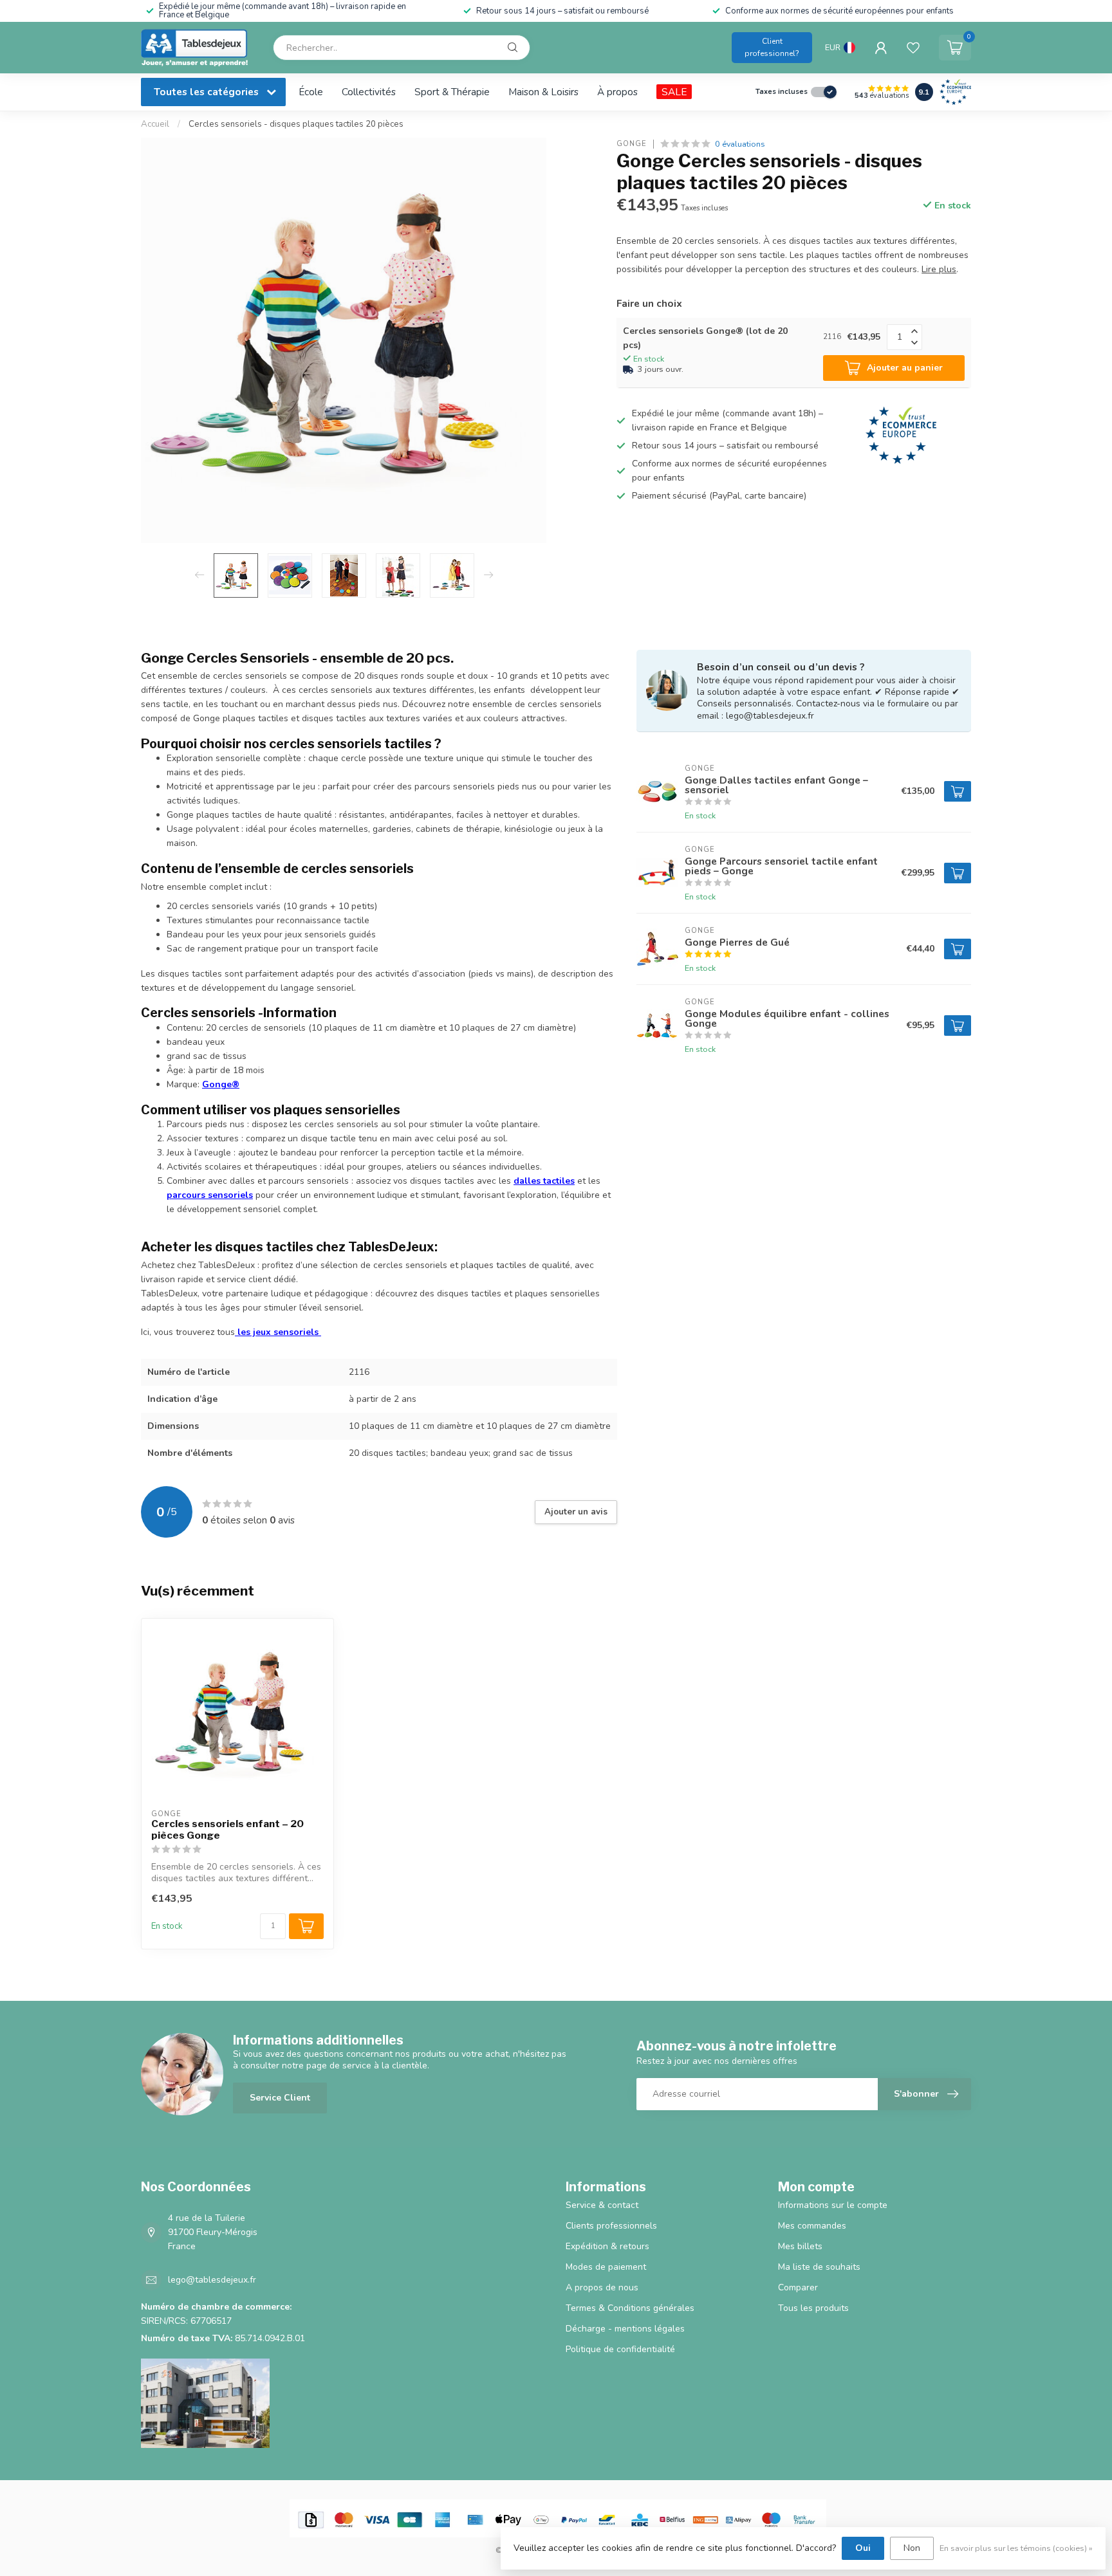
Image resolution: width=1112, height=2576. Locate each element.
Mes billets (800, 2246)
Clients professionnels (611, 2226)
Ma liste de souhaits (819, 2267)
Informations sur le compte (833, 2205)
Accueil (155, 124)
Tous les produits (813, 2308)
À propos (617, 92)
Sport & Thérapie (452, 92)
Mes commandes (812, 2226)
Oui (863, 2548)
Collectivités (369, 92)
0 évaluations (740, 144)
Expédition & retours (607, 2246)
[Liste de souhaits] (913, 48)
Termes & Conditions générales (630, 2308)
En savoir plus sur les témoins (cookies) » (1016, 2548)
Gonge (632, 144)
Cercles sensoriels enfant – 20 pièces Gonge (227, 1830)
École (311, 92)
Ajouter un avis (576, 1512)
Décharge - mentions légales (625, 2329)
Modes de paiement (606, 2267)
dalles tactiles (544, 1181)
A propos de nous (602, 2287)
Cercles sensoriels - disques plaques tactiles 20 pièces (296, 124)
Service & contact (602, 2205)
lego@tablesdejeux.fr (212, 2280)
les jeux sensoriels (278, 1332)
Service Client (280, 2098)
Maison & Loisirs (543, 92)
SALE (674, 92)
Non (912, 2548)
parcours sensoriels (210, 1195)
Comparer (798, 2287)
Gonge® (221, 1084)
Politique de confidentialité (620, 2349)
